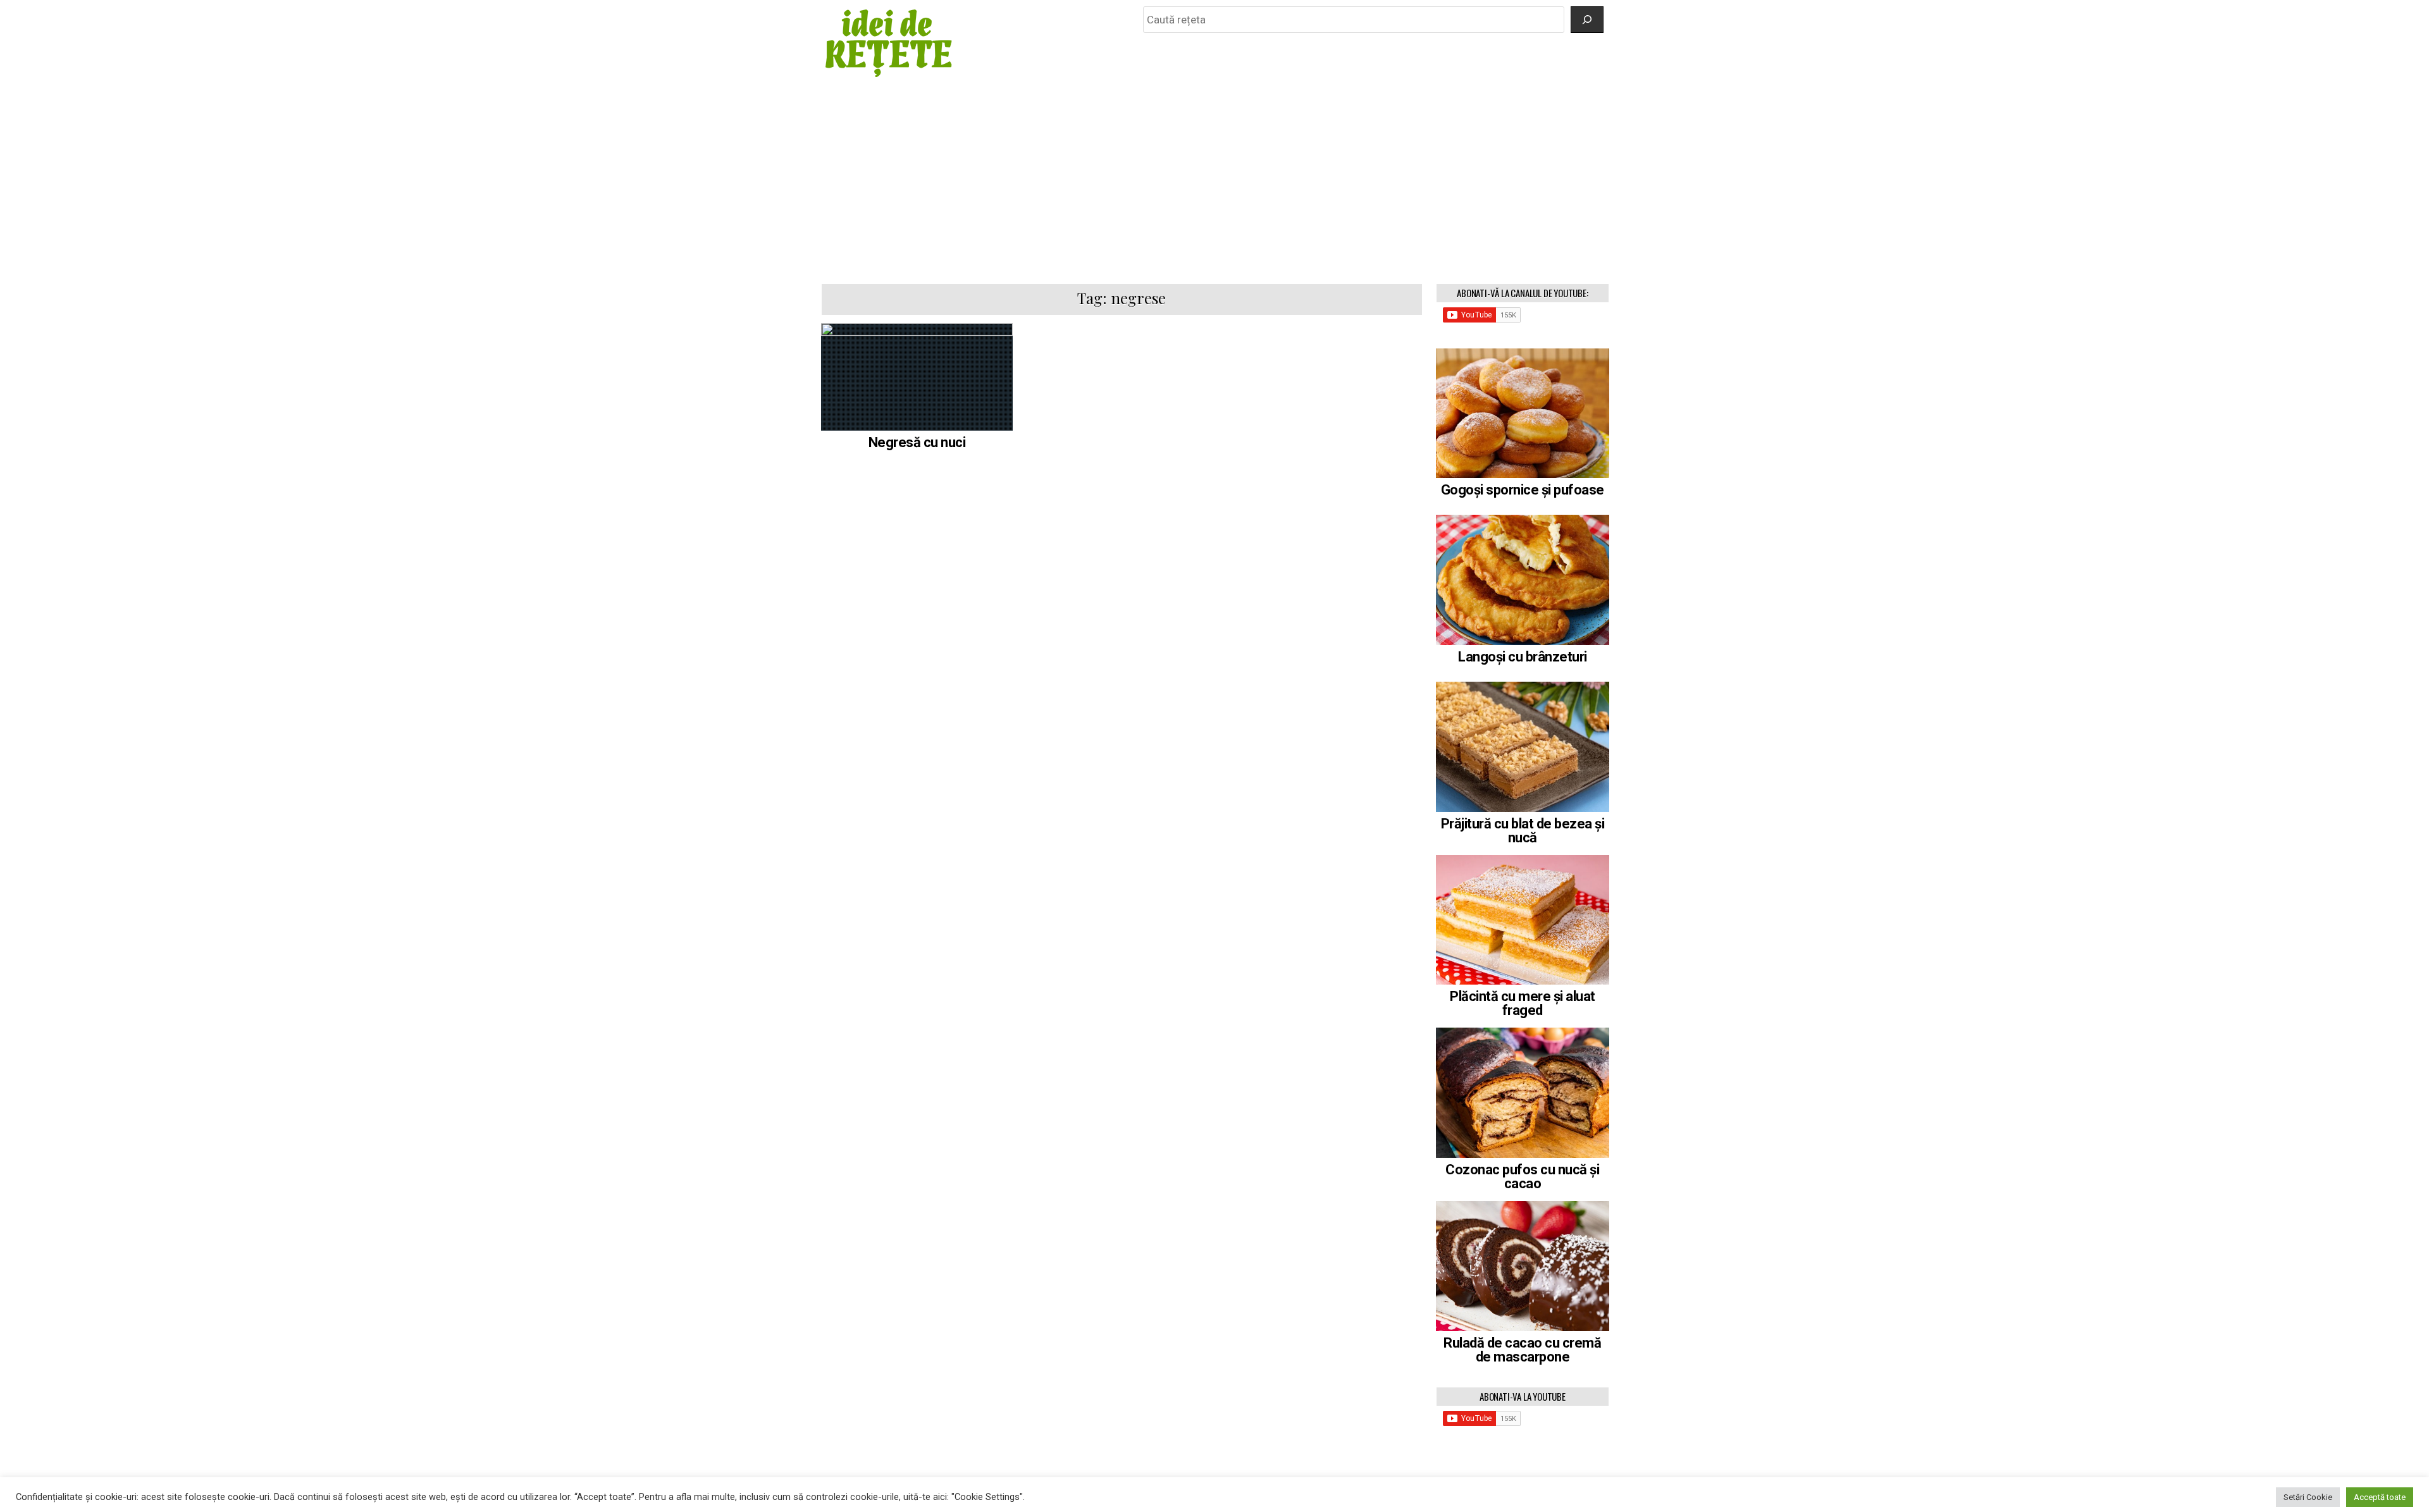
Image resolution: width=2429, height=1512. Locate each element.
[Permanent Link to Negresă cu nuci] (917, 377)
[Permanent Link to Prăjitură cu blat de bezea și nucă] (1523, 747)
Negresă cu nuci (917, 442)
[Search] (1587, 20)
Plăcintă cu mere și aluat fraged (1523, 1003)
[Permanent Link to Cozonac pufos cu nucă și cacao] (1523, 1093)
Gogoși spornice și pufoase (1523, 490)
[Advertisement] (1214, 181)
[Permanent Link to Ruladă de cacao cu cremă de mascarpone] (1523, 1266)
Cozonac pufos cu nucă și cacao (1522, 1177)
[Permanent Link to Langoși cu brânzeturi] (1523, 580)
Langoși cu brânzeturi (1523, 657)
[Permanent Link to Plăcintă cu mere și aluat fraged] (1523, 920)
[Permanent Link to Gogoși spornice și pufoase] (1523, 414)
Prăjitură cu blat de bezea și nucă (1523, 831)
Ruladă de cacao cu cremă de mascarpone (1522, 1350)
